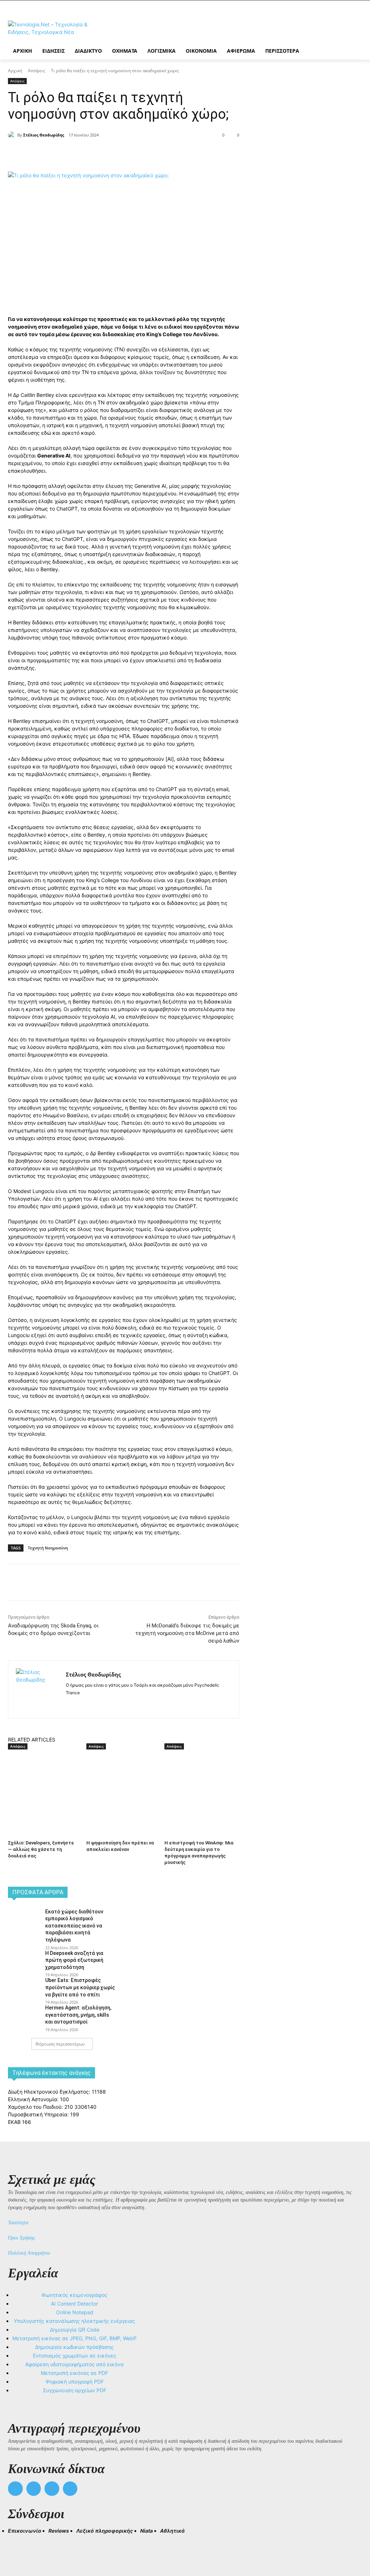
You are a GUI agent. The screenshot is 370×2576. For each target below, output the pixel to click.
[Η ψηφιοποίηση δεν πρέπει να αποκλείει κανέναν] (122, 1776)
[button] (17, 2544)
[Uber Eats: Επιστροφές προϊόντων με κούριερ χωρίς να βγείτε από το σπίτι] (24, 1987)
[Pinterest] (106, 153)
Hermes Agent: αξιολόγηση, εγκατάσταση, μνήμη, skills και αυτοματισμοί (78, 2015)
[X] (89, 153)
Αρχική (15, 71)
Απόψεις (36, 71)
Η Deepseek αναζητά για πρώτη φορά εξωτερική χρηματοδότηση (74, 1960)
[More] (139, 153)
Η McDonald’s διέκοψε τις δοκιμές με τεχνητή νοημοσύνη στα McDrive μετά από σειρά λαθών (187, 1633)
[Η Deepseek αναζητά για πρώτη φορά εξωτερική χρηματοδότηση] (24, 1960)
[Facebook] (72, 153)
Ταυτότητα (18, 2223)
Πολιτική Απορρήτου (29, 2253)
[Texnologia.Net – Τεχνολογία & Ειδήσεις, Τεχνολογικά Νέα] (50, 28)
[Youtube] (70, 2489)
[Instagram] (81, 1704)
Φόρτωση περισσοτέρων (60, 2044)
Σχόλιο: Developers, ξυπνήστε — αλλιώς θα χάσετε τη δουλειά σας (41, 1849)
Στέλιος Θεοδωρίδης (44, 135)
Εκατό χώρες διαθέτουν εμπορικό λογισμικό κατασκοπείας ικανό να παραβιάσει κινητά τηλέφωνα (74, 1926)
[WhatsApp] (122, 153)
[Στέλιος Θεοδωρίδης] (13, 135)
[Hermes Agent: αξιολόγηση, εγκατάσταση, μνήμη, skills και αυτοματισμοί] (24, 2015)
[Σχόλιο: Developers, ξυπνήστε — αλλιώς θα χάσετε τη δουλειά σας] (44, 1776)
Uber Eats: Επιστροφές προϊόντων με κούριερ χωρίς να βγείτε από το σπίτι (80, 1987)
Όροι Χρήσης (21, 2238)
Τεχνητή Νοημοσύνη (48, 1548)
